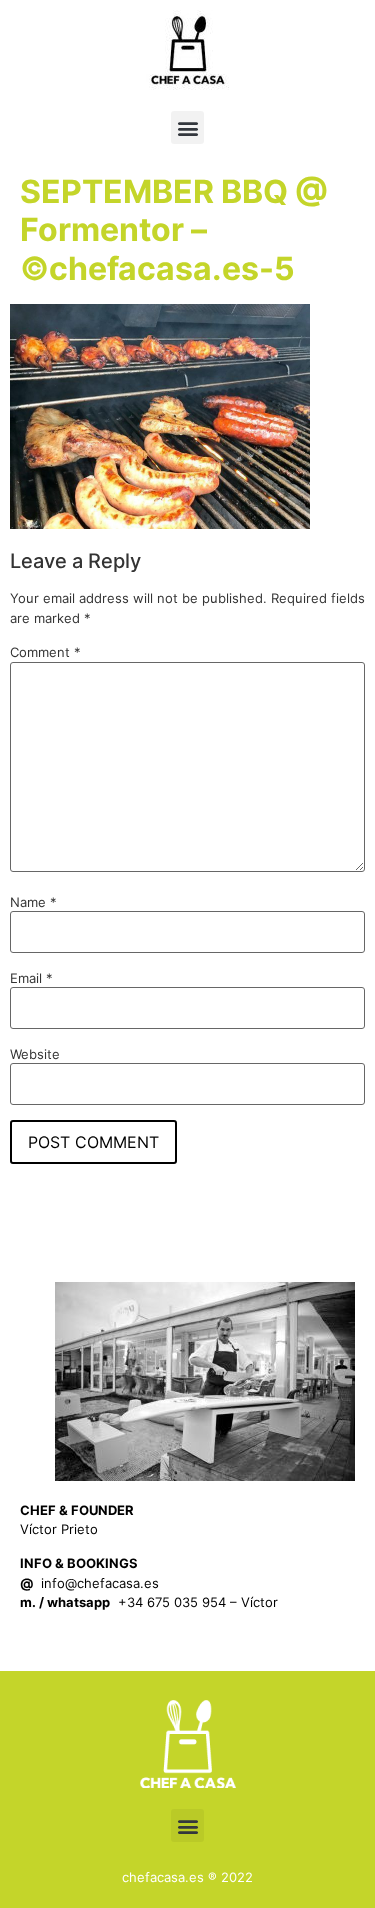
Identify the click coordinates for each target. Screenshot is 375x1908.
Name (33, 902)
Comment (45, 652)
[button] (187, 127)
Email (31, 978)
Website (35, 1054)
